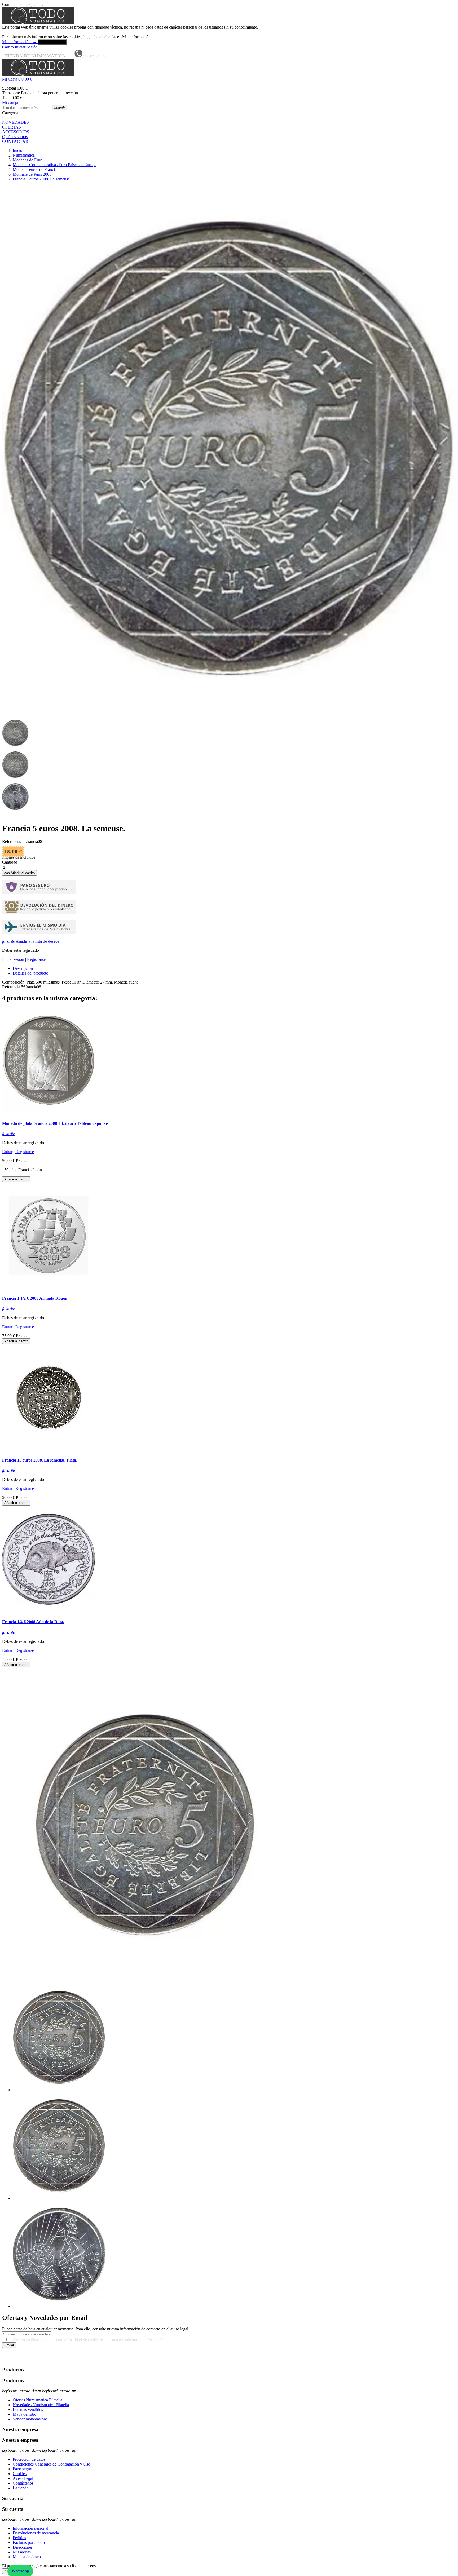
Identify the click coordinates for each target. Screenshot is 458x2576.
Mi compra (11, 102)
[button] (229, 79)
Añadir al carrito (19, 873)
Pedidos (19, 2538)
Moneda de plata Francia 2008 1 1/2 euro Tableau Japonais (55, 1123)
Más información (19, 42)
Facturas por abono (29, 2542)
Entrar (7, 1152)
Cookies (20, 2474)
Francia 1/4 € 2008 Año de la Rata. (33, 1622)
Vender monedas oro (30, 2419)
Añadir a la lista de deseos (31, 941)
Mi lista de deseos (28, 2557)
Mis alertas (22, 2552)
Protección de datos (29, 2459)
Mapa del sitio (25, 2414)
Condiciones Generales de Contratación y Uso (51, 2464)
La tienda (21, 2488)
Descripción (23, 968)
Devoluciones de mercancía (36, 2533)
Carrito (8, 47)
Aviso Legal (23, 2478)
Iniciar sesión (13, 959)
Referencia (12, 987)
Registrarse (36, 959)
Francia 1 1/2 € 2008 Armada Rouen (35, 1298)
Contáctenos (23, 2483)
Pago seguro (23, 2469)
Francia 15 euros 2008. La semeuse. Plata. (40, 1460)
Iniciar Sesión (26, 47)
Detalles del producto (30, 973)
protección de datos (162, 2360)
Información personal (30, 2528)
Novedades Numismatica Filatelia (41, 2405)
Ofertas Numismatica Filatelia (38, 2400)
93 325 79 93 (95, 56)
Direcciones (23, 2547)
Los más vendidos (28, 2409)
